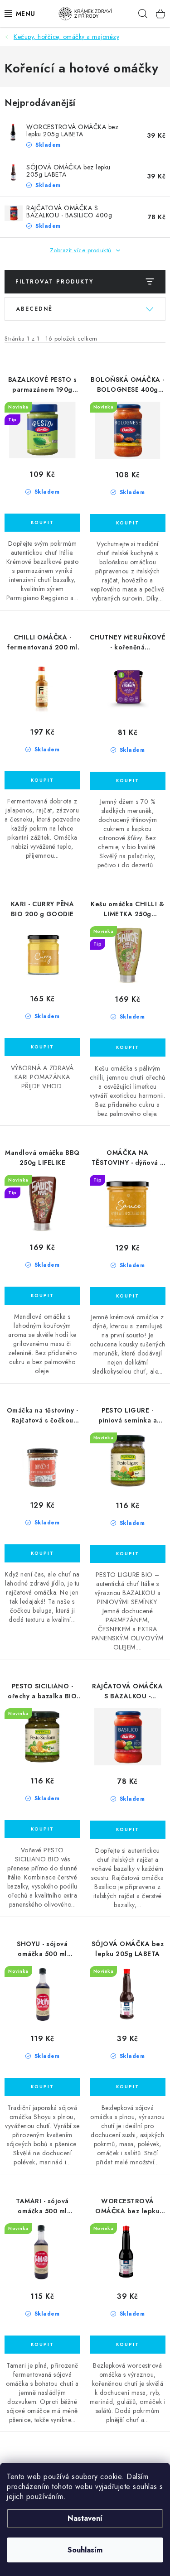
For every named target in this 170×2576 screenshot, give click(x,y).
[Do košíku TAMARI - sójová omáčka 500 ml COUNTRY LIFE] (42, 2345)
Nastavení (85, 2518)
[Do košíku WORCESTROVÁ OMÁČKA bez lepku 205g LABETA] (128, 2345)
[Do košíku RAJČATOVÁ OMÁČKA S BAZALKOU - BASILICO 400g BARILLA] (128, 1830)
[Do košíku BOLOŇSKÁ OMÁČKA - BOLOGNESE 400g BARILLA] (128, 523)
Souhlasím (85, 2550)
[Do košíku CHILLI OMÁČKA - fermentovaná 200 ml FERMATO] (42, 780)
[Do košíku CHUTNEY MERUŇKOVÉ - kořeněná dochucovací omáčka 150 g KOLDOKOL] (128, 781)
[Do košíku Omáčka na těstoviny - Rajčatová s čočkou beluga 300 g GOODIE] (42, 1553)
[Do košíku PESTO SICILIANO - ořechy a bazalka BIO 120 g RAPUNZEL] (42, 1829)
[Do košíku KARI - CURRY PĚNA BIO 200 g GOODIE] (42, 1047)
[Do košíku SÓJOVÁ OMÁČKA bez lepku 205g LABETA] (128, 2087)
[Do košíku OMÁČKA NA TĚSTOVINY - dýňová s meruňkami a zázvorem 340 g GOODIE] (128, 1296)
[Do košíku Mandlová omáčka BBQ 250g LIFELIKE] (42, 1296)
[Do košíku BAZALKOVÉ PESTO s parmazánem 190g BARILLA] (42, 523)
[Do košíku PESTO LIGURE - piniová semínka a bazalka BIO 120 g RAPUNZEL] (128, 1554)
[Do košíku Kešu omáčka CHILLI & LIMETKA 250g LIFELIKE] (128, 1048)
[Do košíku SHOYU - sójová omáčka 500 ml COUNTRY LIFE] (42, 2087)
